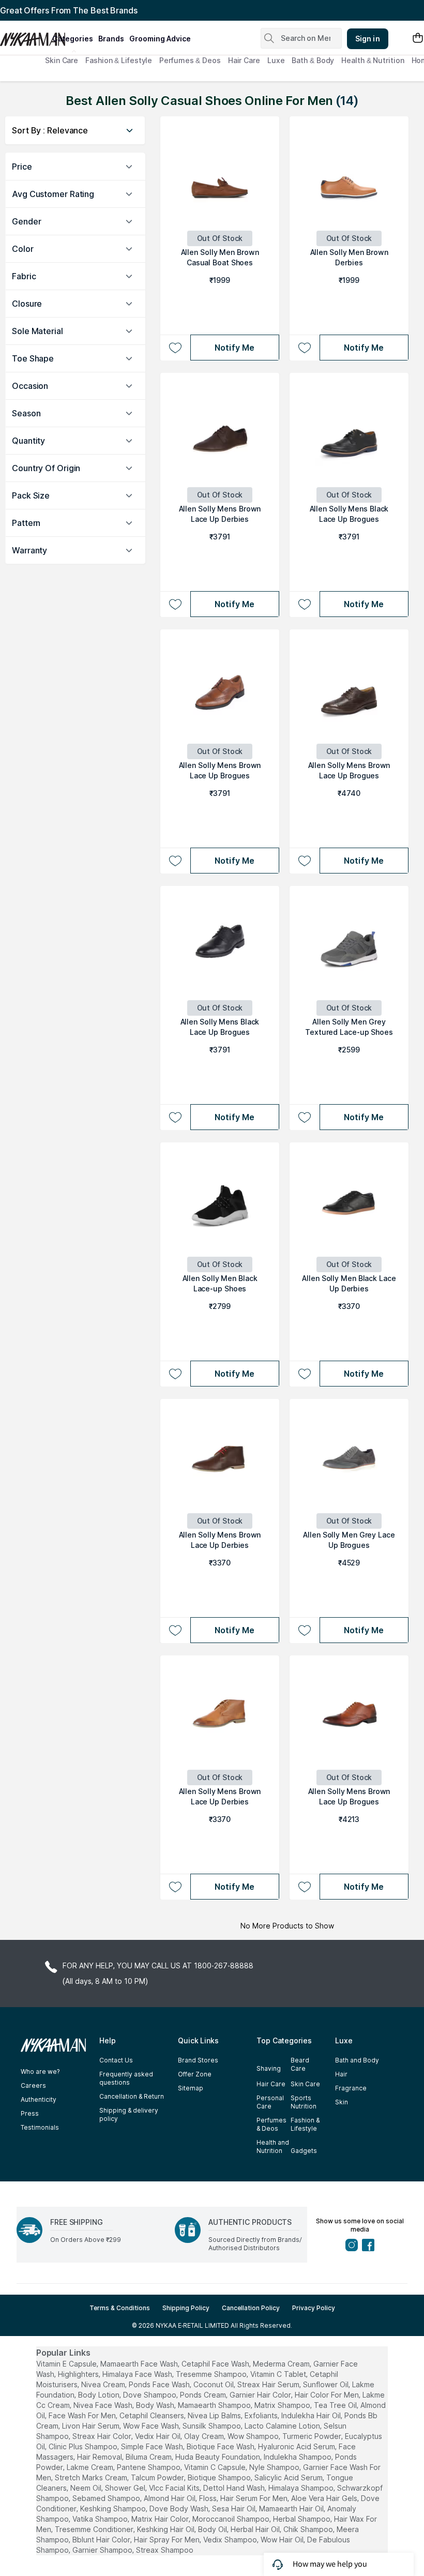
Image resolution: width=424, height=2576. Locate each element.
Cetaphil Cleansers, (153, 2415)
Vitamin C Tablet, (279, 2374)
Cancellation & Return (132, 2096)
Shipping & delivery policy (129, 2114)
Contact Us (116, 2060)
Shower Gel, (126, 2488)
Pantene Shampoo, (149, 2467)
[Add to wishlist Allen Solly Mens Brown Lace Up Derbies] (175, 604)
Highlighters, (79, 2374)
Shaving (269, 2068)
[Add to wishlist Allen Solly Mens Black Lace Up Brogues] (304, 604)
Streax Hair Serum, (269, 2384)
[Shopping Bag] (418, 39)
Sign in (368, 39)
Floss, (209, 2498)
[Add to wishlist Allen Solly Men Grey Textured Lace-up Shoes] (304, 1117)
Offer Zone (195, 2074)
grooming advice (160, 39)
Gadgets (304, 2151)
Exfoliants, (262, 2415)
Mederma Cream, (282, 2364)
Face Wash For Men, (83, 2415)
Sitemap (191, 2088)
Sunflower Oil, (327, 2384)
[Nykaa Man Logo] (25, 36)
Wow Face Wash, (152, 2426)
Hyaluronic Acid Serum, (297, 2446)
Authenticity (39, 2099)
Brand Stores (198, 2060)
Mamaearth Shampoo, (215, 2405)
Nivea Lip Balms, (215, 2415)
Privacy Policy (314, 2308)
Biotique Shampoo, (220, 2477)
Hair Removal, (100, 2457)
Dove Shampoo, (150, 2395)
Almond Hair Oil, (170, 2498)
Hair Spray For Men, (168, 2540)
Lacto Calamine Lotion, (283, 2426)
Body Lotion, (100, 2395)
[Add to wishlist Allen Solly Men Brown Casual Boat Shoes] (175, 348)
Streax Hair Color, (103, 2436)
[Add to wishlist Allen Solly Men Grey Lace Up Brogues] (304, 1630)
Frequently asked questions (126, 2078)
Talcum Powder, (158, 2477)
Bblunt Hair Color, (102, 2540)
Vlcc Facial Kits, (175, 2488)
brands (111, 39)
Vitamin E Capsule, (67, 2364)
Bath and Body (357, 2060)
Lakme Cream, (91, 2467)
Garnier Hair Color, (261, 2395)
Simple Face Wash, (153, 2446)
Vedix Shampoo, (231, 2540)
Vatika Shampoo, (101, 2519)
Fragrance (351, 2088)
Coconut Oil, (214, 2384)
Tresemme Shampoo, (212, 2374)
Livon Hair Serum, (92, 2426)
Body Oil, (213, 2529)
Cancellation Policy (251, 2308)
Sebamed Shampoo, (107, 2498)
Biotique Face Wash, (221, 2446)
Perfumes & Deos (190, 60)
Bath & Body (313, 60)
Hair (341, 2074)
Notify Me (234, 348)
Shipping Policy (186, 2308)
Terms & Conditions (120, 2308)
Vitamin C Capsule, (216, 2467)
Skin (342, 2102)
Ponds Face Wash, (160, 2384)
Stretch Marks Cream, (92, 2477)
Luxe (276, 60)
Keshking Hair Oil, (166, 2529)
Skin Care (62, 60)
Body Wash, (156, 2405)
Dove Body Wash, (180, 2509)
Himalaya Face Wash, (138, 2374)
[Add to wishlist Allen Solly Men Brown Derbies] (304, 348)
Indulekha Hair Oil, (312, 2415)
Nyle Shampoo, (275, 2467)
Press (30, 2113)
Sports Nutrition (304, 2102)
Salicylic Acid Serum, (289, 2477)
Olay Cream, (205, 2436)
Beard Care (300, 2064)
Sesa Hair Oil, (234, 2509)
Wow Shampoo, (254, 2436)
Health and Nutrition (273, 2146)
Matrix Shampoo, (283, 2405)
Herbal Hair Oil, (256, 2529)
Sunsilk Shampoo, (213, 2426)
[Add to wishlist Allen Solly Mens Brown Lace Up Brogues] (175, 861)
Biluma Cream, (149, 2457)
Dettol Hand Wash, (235, 2488)
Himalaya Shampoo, (302, 2488)
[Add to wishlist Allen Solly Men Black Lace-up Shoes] (175, 1374)
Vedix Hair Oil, (158, 2436)
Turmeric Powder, (313, 2436)
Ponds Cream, (204, 2395)
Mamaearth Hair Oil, (292, 2509)
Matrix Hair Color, (161, 2519)
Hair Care (244, 60)
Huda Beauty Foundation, (218, 2457)
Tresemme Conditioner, (95, 2529)
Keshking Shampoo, (114, 2509)
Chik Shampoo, (309, 2529)
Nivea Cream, (104, 2384)
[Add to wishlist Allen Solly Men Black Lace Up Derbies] (304, 1374)
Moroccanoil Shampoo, (232, 2519)
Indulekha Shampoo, (298, 2457)
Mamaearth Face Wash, (140, 2364)
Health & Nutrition (373, 60)
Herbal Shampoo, (302, 2519)
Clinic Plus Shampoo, (84, 2446)
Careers (33, 2085)
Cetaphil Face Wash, (216, 2364)
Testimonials (40, 2127)
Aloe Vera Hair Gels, (325, 2498)
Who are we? (40, 2072)
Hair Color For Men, (328, 2395)
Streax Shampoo (165, 2550)
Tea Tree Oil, (336, 2405)
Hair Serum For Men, (255, 2498)
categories (73, 39)
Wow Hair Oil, (283, 2540)
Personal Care (270, 2102)
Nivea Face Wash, (104, 2405)
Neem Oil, (87, 2488)
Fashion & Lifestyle (119, 60)
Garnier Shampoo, (103, 2550)
